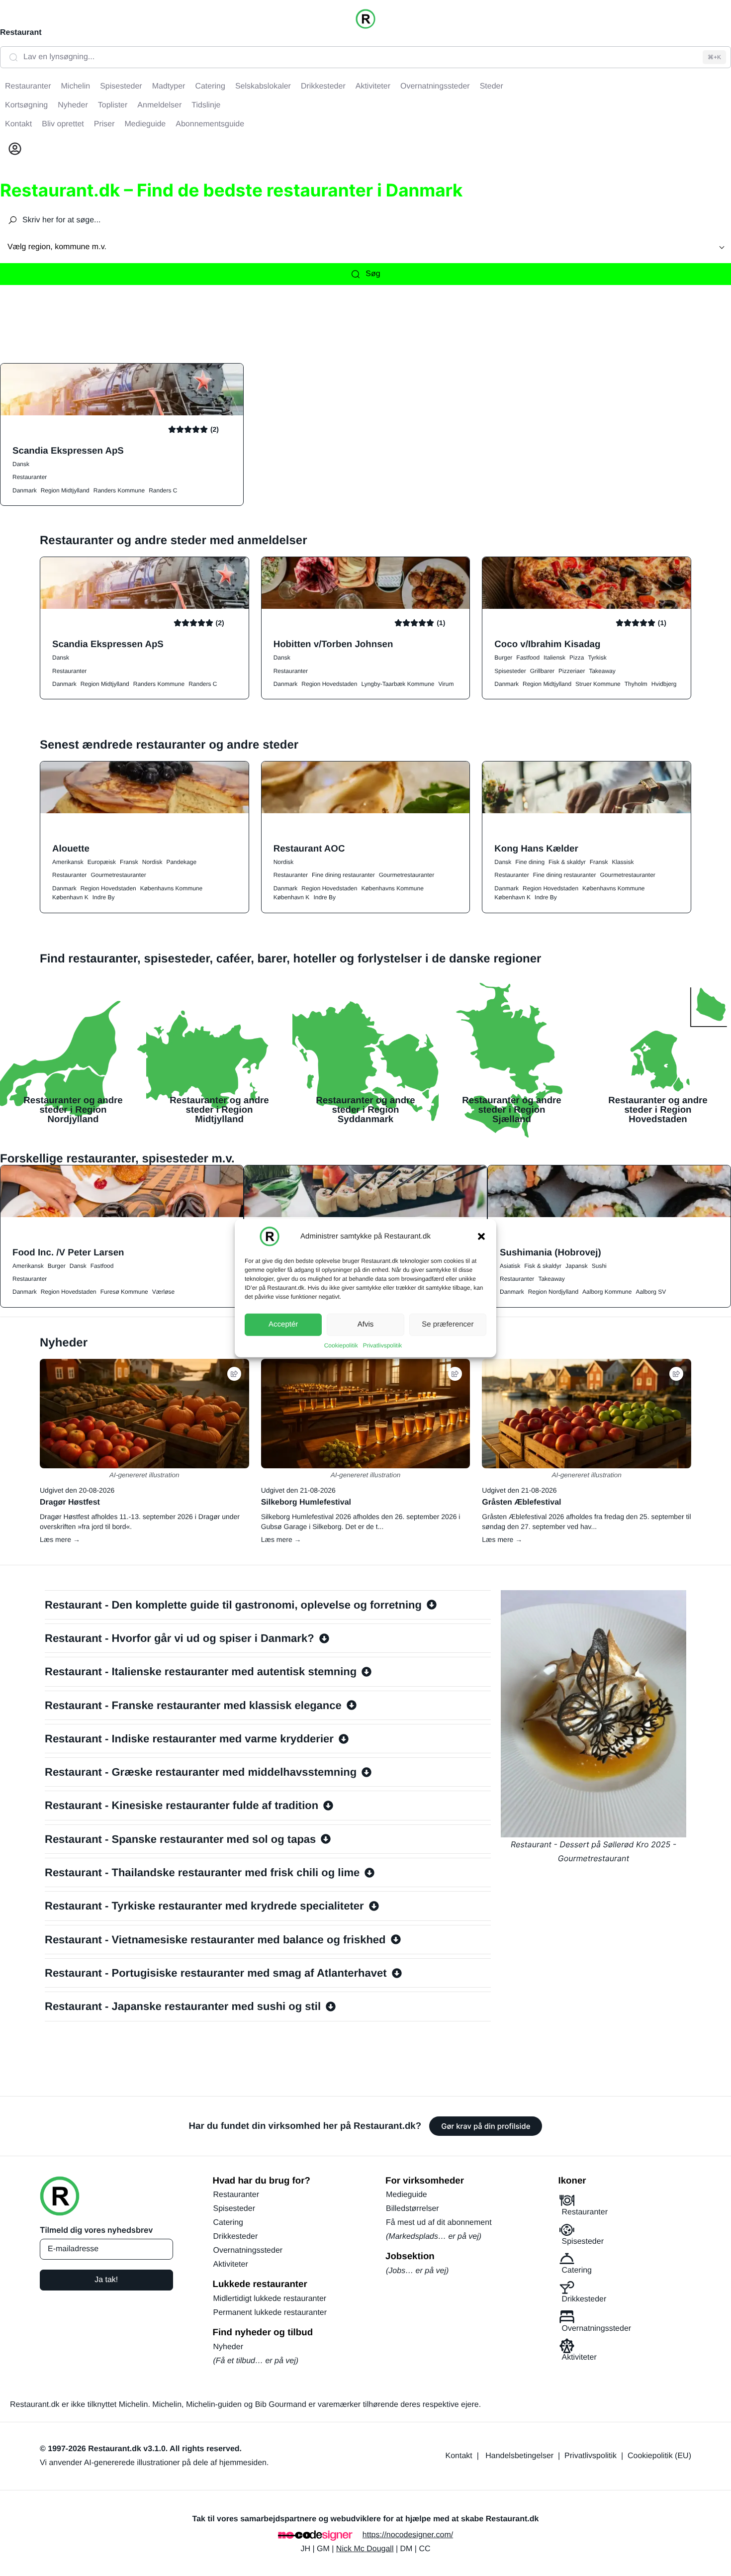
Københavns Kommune (171, 888)
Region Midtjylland (65, 490)
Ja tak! (106, 2280)
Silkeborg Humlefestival (306, 1502)
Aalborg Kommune (607, 1292)
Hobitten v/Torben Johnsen (333, 644)
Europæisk (102, 862)
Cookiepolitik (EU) (659, 2456)
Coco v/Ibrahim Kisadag (547, 644)
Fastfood (528, 658)
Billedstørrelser (412, 2209)
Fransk (129, 862)
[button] (481, 1236)
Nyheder (228, 2347)
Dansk (21, 464)
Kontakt (459, 2456)
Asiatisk (510, 1266)
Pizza (577, 658)
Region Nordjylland (553, 1292)
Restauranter (30, 477)
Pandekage (181, 862)
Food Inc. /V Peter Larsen (68, 1252)
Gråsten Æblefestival (521, 1502)
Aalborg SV (651, 1292)
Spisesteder (510, 671)
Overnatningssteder (248, 2250)
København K (70, 897)
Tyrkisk (597, 658)
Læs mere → (60, 1539)
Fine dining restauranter (343, 875)
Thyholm (636, 684)
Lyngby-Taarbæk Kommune (398, 684)
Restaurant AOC (309, 848)
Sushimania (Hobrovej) (550, 1252)
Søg (373, 274)
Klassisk (623, 862)
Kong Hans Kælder (536, 848)
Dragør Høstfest (70, 1502)
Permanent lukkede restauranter (270, 2313)
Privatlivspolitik (383, 1345)
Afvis (366, 1324)
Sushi (599, 1266)
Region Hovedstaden (329, 684)
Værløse (163, 1292)
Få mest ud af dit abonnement (439, 2223)
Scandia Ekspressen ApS (68, 450)
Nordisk (152, 862)
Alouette (71, 848)
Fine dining (530, 862)
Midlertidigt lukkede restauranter (270, 2299)
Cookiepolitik (341, 1345)
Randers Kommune (119, 490)
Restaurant (21, 33)
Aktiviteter (231, 2264)
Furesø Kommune (124, 1292)
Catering (228, 2223)
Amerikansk (68, 862)
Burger (503, 658)
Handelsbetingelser (519, 2456)
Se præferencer (448, 1324)
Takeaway (602, 671)
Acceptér (283, 1324)
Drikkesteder (236, 2237)
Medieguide (407, 2195)
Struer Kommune (598, 684)
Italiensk (554, 658)
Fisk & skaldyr (567, 862)
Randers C (163, 490)
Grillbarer (542, 671)
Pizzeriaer (572, 671)
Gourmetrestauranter (118, 875)
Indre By (104, 897)
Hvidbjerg (664, 684)
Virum (446, 684)
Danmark (25, 490)
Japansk (577, 1266)
